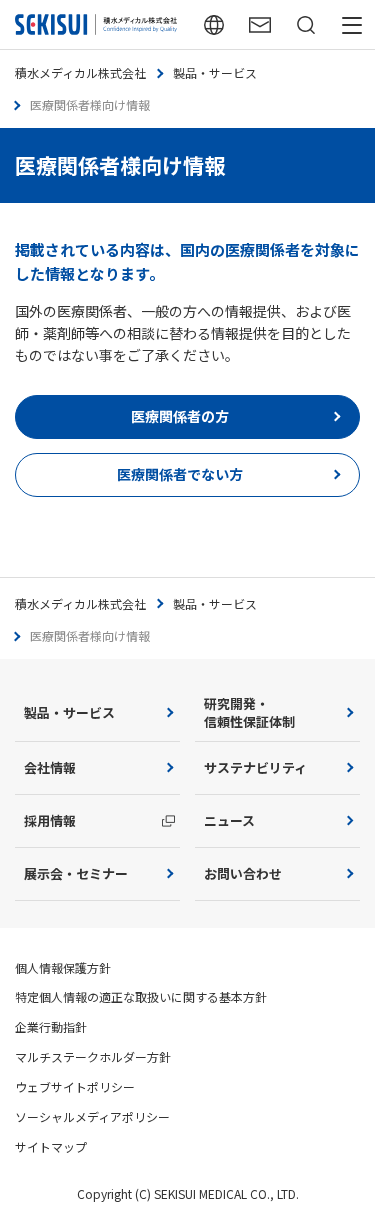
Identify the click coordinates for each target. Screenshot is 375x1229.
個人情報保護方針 (63, 967)
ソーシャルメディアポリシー (92, 1116)
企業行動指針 (51, 1026)
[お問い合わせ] (260, 24)
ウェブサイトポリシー (75, 1086)
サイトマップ (51, 1146)
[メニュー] (352, 24)
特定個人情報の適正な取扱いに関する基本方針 (141, 996)
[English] (214, 24)
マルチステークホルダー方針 (93, 1056)
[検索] (306, 24)
